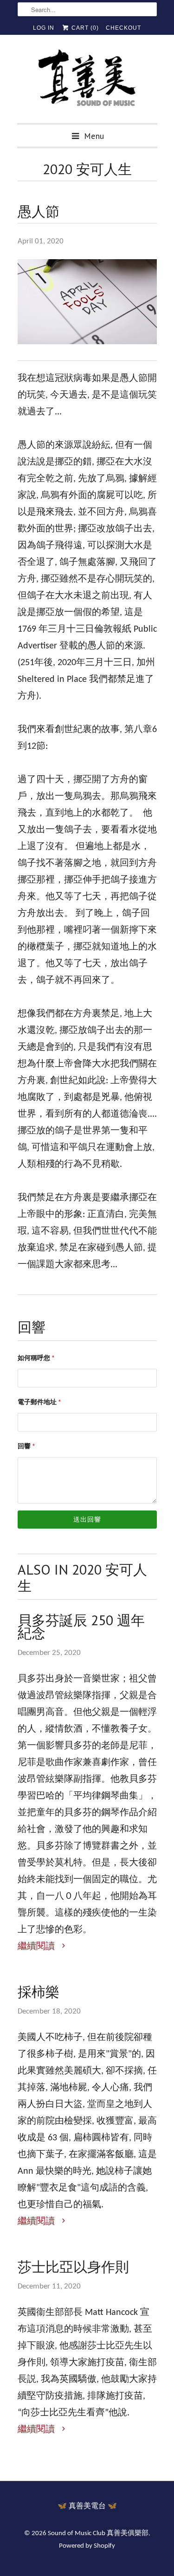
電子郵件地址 (39, 1402)
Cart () (84, 28)
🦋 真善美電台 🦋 (87, 2506)
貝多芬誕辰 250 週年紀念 (81, 1627)
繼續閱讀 (37, 1947)
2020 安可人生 (87, 169)
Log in (44, 28)
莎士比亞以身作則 (73, 2267)
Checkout (123, 28)
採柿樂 (39, 1992)
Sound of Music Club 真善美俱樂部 (98, 2534)
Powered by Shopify (87, 2546)
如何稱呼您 (36, 1358)
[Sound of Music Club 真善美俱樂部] (87, 82)
